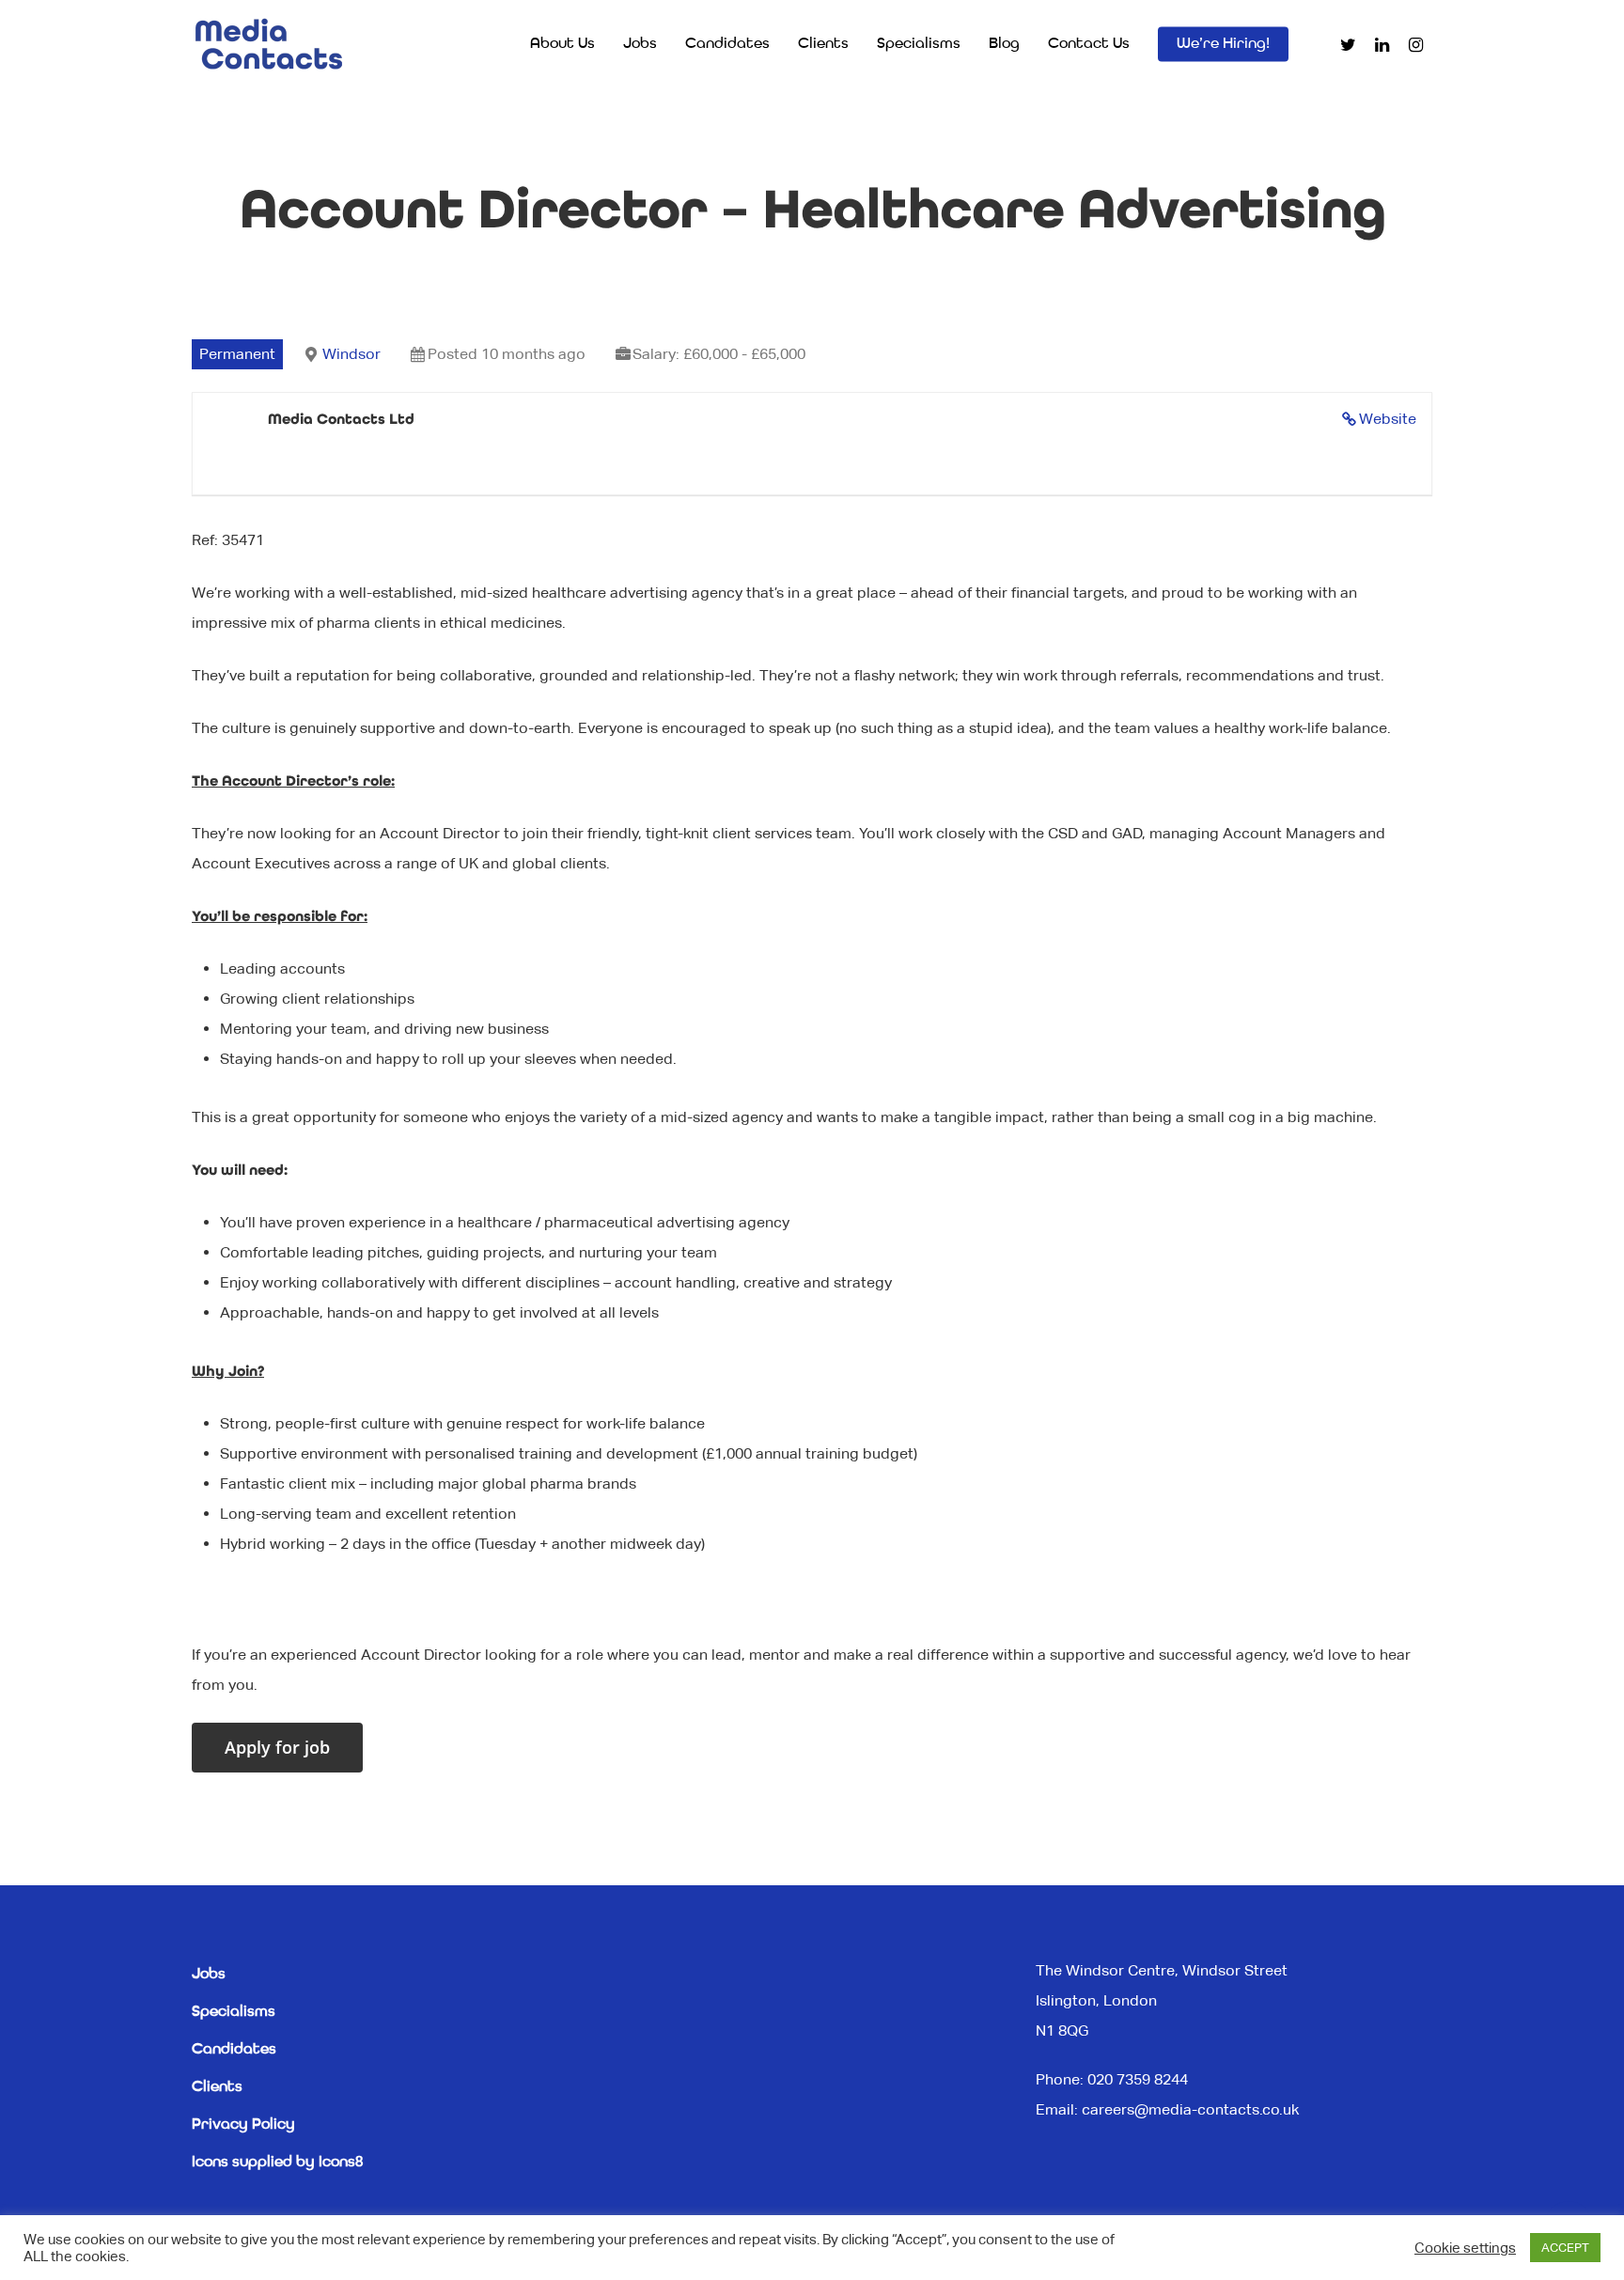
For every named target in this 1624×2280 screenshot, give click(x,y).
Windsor (351, 354)
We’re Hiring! (1223, 44)
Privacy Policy (243, 2125)
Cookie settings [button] (1465, 2248)
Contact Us (1089, 44)
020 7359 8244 (1138, 2079)
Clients (823, 44)
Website (1388, 419)
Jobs (640, 44)
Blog (1004, 44)
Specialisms (919, 44)
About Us (562, 44)
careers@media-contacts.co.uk (1190, 2109)
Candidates (727, 44)
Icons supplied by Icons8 (277, 2163)
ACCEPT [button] (1565, 2248)
